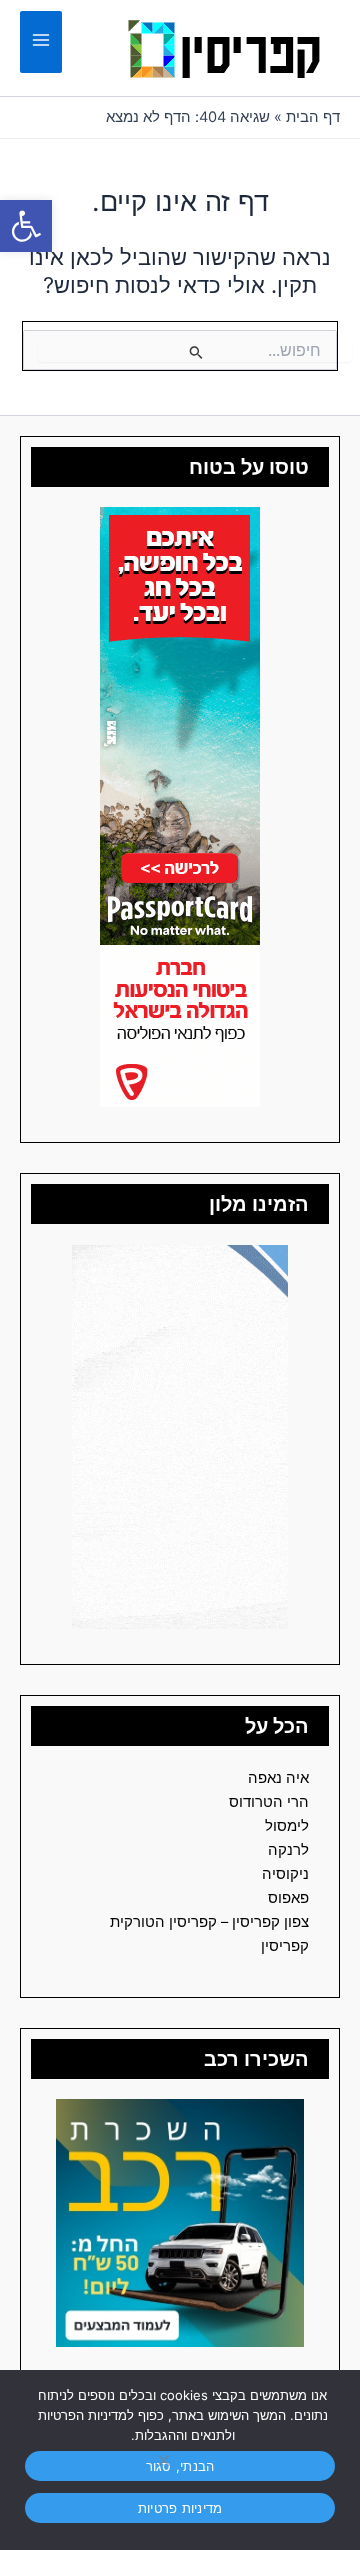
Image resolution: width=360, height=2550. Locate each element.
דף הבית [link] (313, 117)
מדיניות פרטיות (180, 2508)
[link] (26, 226)
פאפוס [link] (288, 1898)
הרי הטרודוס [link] (269, 1802)
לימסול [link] (287, 1826)
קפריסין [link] (285, 1946)
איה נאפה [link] (278, 1778)
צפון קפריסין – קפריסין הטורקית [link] (209, 1922)
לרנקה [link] (288, 1850)
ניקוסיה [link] (285, 1874)
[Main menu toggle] (41, 42)
